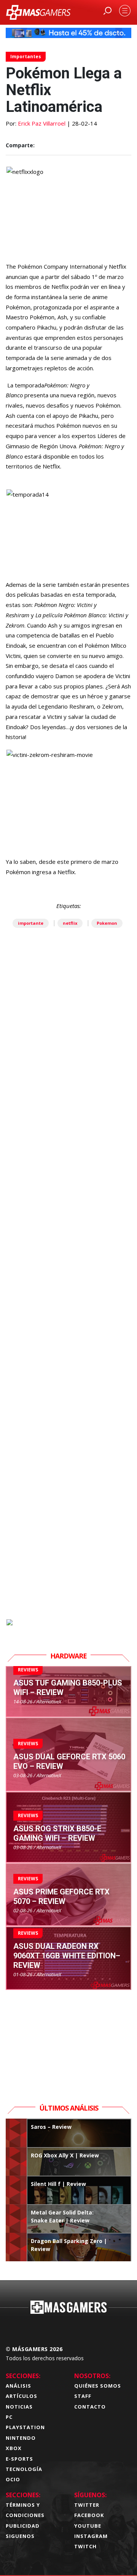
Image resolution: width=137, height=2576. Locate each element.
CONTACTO (90, 2407)
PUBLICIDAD (23, 2526)
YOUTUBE (88, 2526)
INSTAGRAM (91, 2536)
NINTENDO (21, 2438)
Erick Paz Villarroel (42, 123)
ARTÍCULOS (22, 2396)
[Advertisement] (68, 1310)
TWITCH (85, 2546)
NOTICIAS (19, 2407)
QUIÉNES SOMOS (98, 2386)
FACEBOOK (89, 2515)
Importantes (26, 57)
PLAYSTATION (25, 2427)
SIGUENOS (20, 2536)
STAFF (83, 2396)
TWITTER (87, 2505)
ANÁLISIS (18, 2386)
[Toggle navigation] (125, 11)
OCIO (13, 2479)
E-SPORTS (19, 2459)
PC (9, 2417)
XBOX (14, 2448)
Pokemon (107, 923)
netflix (70, 923)
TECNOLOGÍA (24, 2469)
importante (31, 923)
